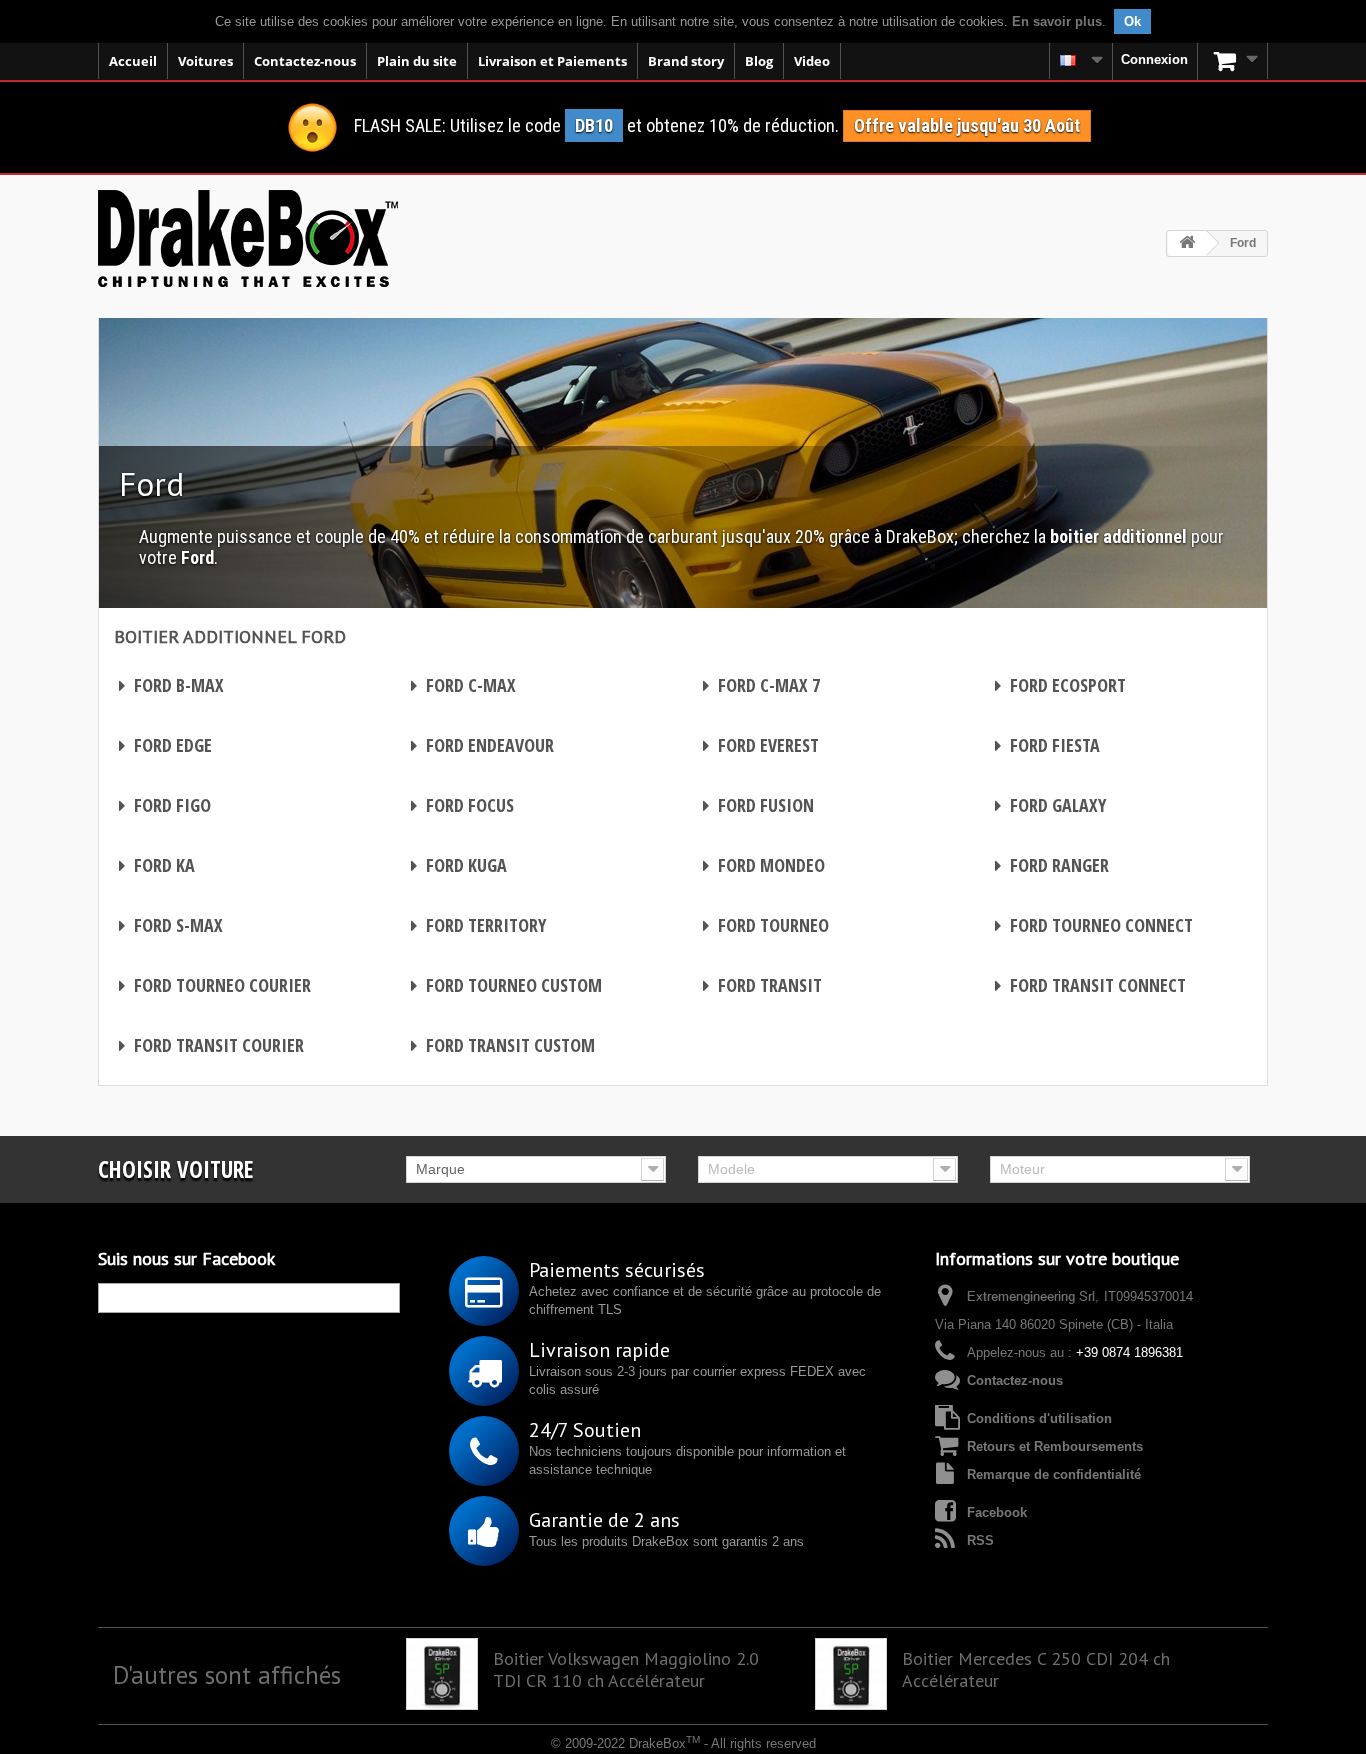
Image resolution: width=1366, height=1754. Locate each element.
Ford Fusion (758, 805)
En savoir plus (1057, 21)
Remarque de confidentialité (1054, 1474)
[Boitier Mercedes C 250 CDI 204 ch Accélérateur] (851, 1674)
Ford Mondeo (764, 865)
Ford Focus (462, 805)
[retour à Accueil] (1187, 243)
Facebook (997, 1512)
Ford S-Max (171, 925)
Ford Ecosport (1060, 685)
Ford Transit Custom (503, 1045)
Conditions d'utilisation (1039, 1418)
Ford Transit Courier (211, 1045)
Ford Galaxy (1050, 805)
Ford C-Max (463, 685)
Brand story (686, 61)
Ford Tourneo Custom (506, 985)
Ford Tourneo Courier (215, 985)
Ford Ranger (1052, 865)
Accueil (133, 61)
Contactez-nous (305, 61)
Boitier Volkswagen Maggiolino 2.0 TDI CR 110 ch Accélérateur (626, 1670)
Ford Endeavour (482, 745)
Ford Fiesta (1047, 745)
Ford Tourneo (766, 925)
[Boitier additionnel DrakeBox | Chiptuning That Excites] (248, 238)
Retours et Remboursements (1055, 1446)
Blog (759, 61)
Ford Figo (165, 805)
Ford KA (157, 865)
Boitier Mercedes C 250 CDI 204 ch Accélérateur (1036, 1670)
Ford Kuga (459, 865)
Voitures (205, 61)
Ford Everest (761, 745)
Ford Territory (478, 925)
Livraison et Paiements (552, 61)
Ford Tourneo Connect (1094, 925)
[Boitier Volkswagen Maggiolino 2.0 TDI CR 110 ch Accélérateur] (442, 1674)
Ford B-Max (171, 685)
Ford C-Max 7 (761, 685)
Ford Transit (762, 985)
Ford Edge (165, 745)
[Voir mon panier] (1233, 61)
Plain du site (417, 61)
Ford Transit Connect (1090, 985)
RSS (980, 1540)
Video (812, 61)
